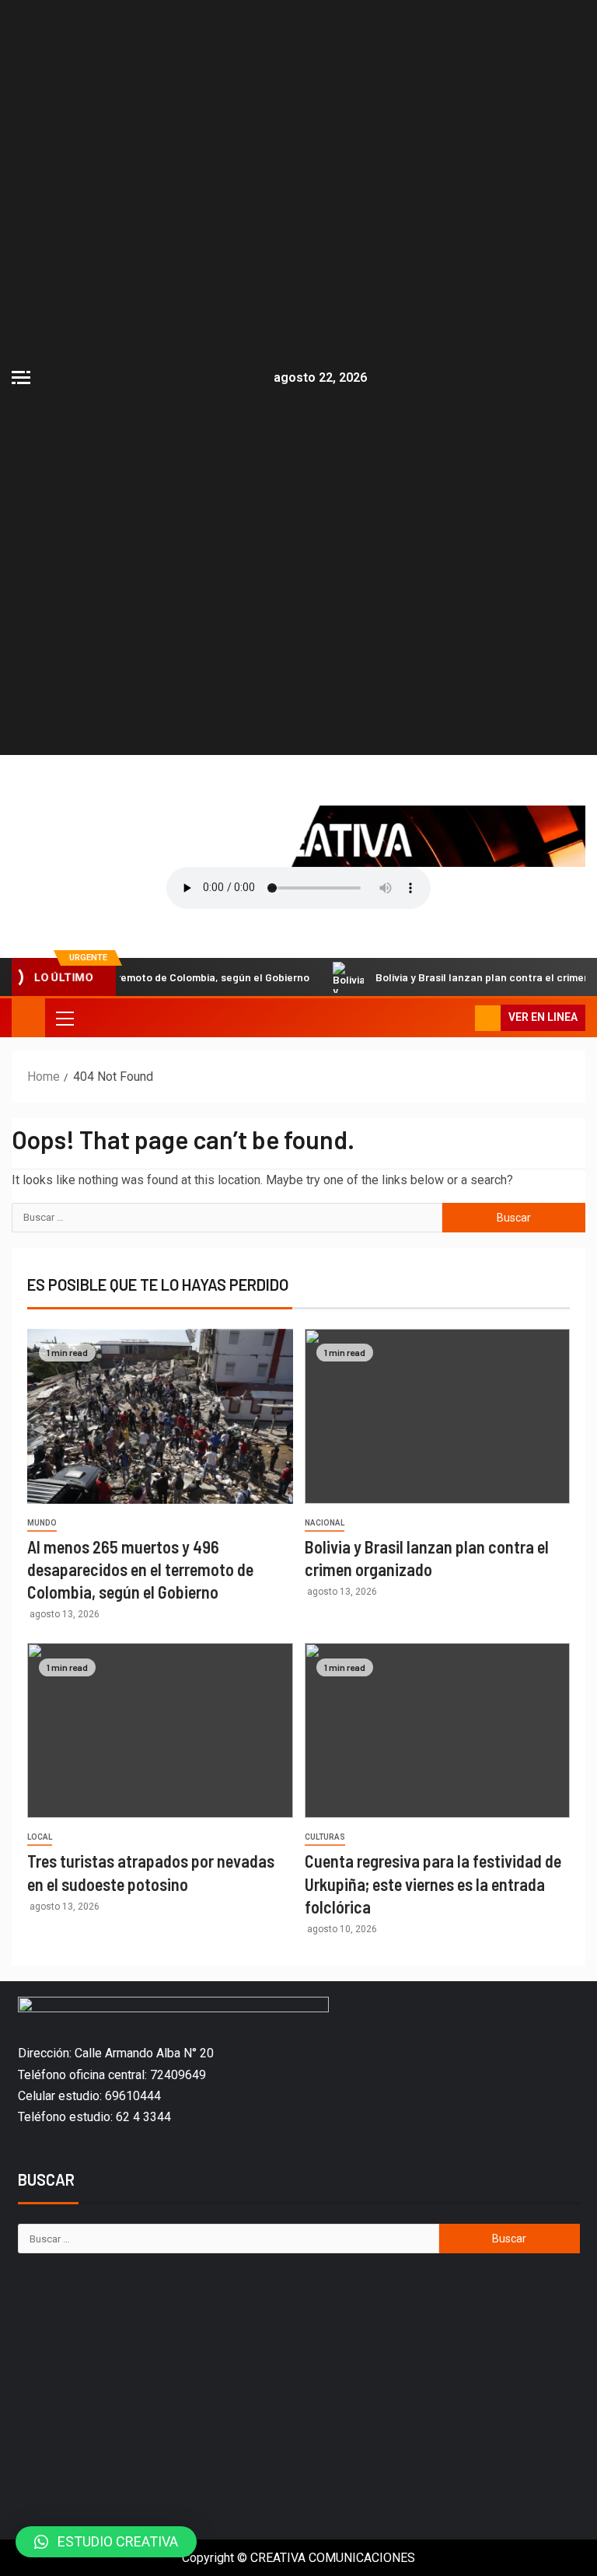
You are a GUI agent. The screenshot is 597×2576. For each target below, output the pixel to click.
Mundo (42, 1523)
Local (40, 1837)
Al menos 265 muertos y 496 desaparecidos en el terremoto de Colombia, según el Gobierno (140, 1569)
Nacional (325, 1523)
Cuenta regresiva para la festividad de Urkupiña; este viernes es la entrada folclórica (433, 1884)
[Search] (461, 1018)
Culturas (325, 1837)
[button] (106, 2542)
